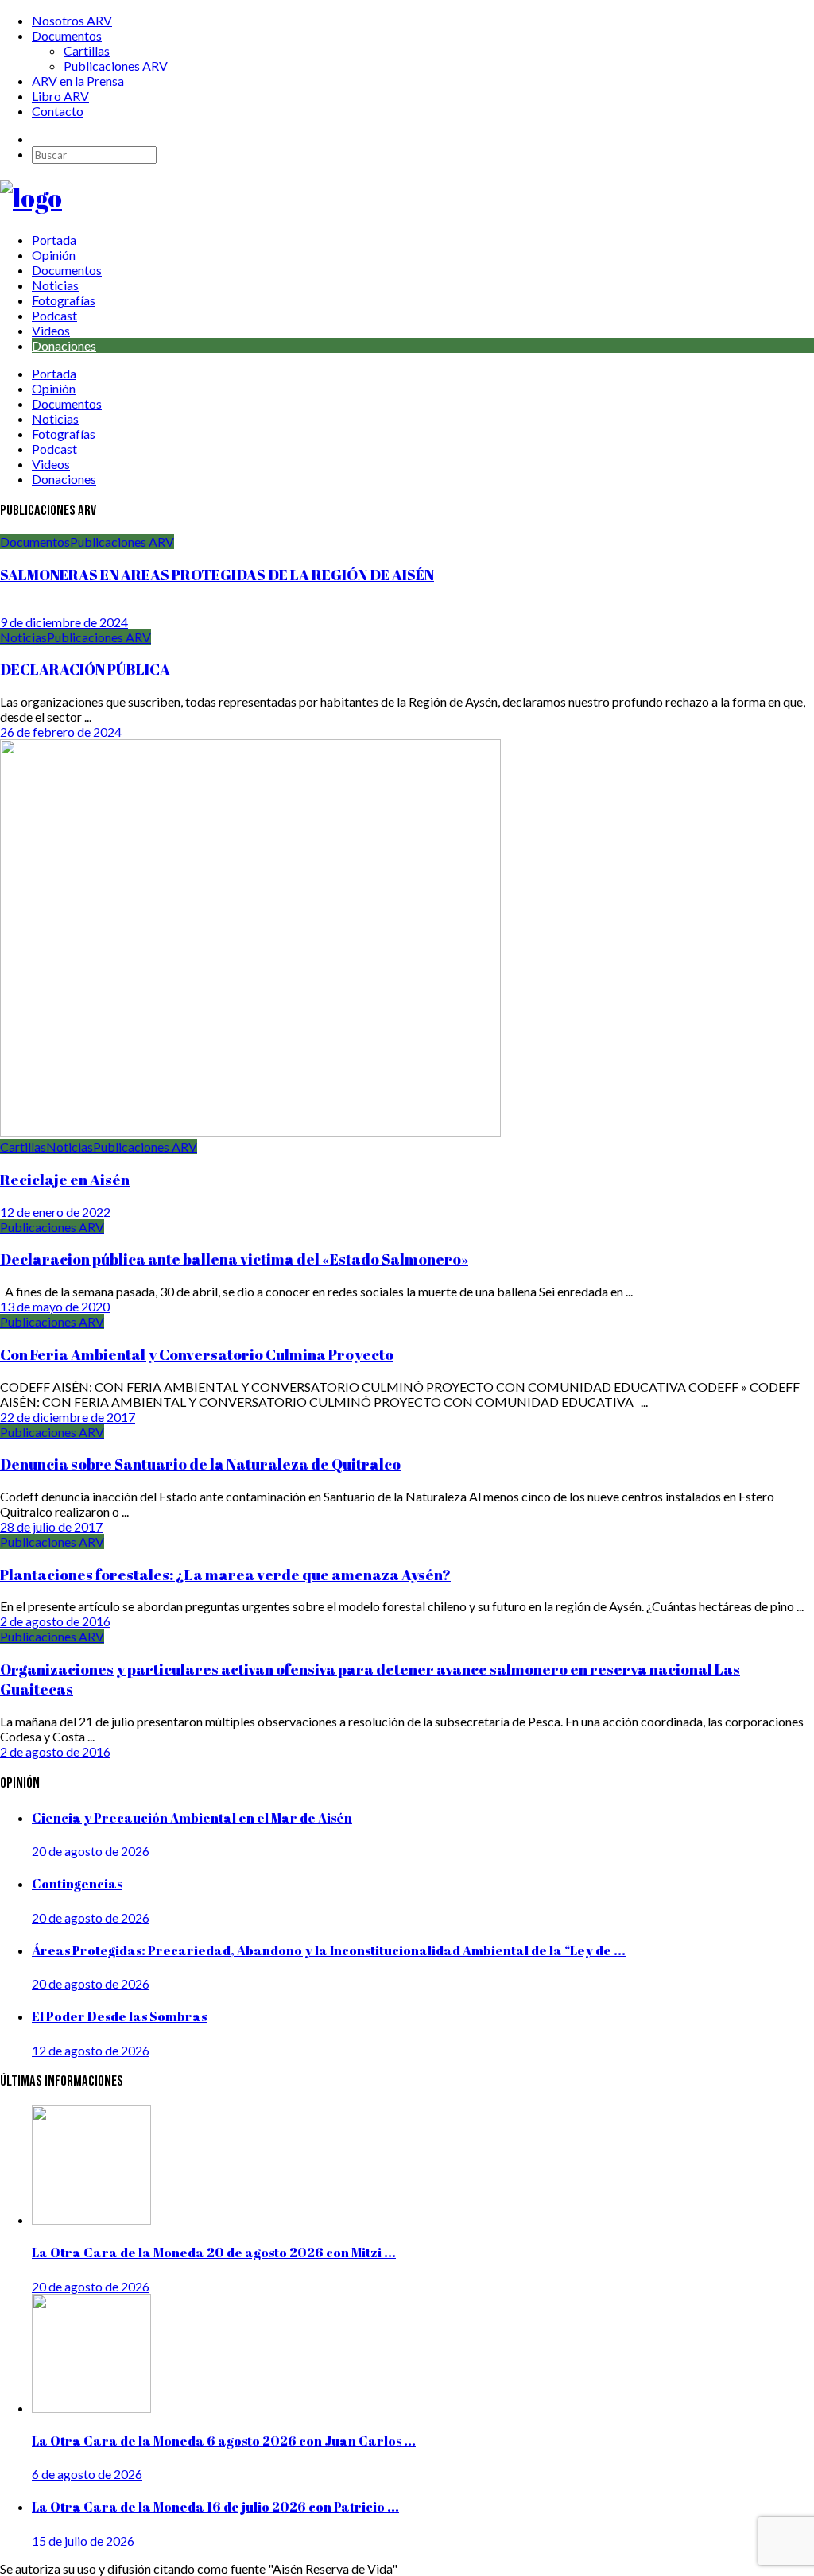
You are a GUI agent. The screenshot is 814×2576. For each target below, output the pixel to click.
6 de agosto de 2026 (87, 2474)
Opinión (54, 255)
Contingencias (77, 1884)
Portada (54, 240)
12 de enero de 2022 (55, 1212)
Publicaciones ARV (116, 66)
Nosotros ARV (72, 20)
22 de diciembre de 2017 (68, 1417)
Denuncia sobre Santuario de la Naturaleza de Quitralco (200, 1464)
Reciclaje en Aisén (65, 1179)
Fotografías (64, 300)
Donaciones (64, 345)
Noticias (55, 285)
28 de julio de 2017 (51, 1526)
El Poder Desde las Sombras (119, 2016)
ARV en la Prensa (78, 81)
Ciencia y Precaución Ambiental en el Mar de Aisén (192, 1818)
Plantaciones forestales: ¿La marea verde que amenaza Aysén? (225, 1574)
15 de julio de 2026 (83, 2541)
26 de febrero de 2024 (61, 732)
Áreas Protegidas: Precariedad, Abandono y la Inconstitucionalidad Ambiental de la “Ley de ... (329, 1950)
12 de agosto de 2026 (91, 2050)
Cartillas (87, 50)
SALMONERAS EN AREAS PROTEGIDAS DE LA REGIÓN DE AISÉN (217, 574)
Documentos (67, 35)
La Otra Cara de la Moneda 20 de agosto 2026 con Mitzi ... (214, 2253)
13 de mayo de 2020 (55, 1306)
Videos (51, 330)
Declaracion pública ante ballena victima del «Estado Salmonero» (234, 1259)
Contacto (58, 111)
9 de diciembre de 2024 (64, 622)
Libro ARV (60, 96)
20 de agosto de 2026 (91, 1851)
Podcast (54, 315)
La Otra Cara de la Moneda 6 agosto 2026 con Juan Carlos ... (224, 2441)
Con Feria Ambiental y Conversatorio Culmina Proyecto (197, 1354)
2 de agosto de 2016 (55, 1621)
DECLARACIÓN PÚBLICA (85, 669)
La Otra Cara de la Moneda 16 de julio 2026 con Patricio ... (215, 2507)
